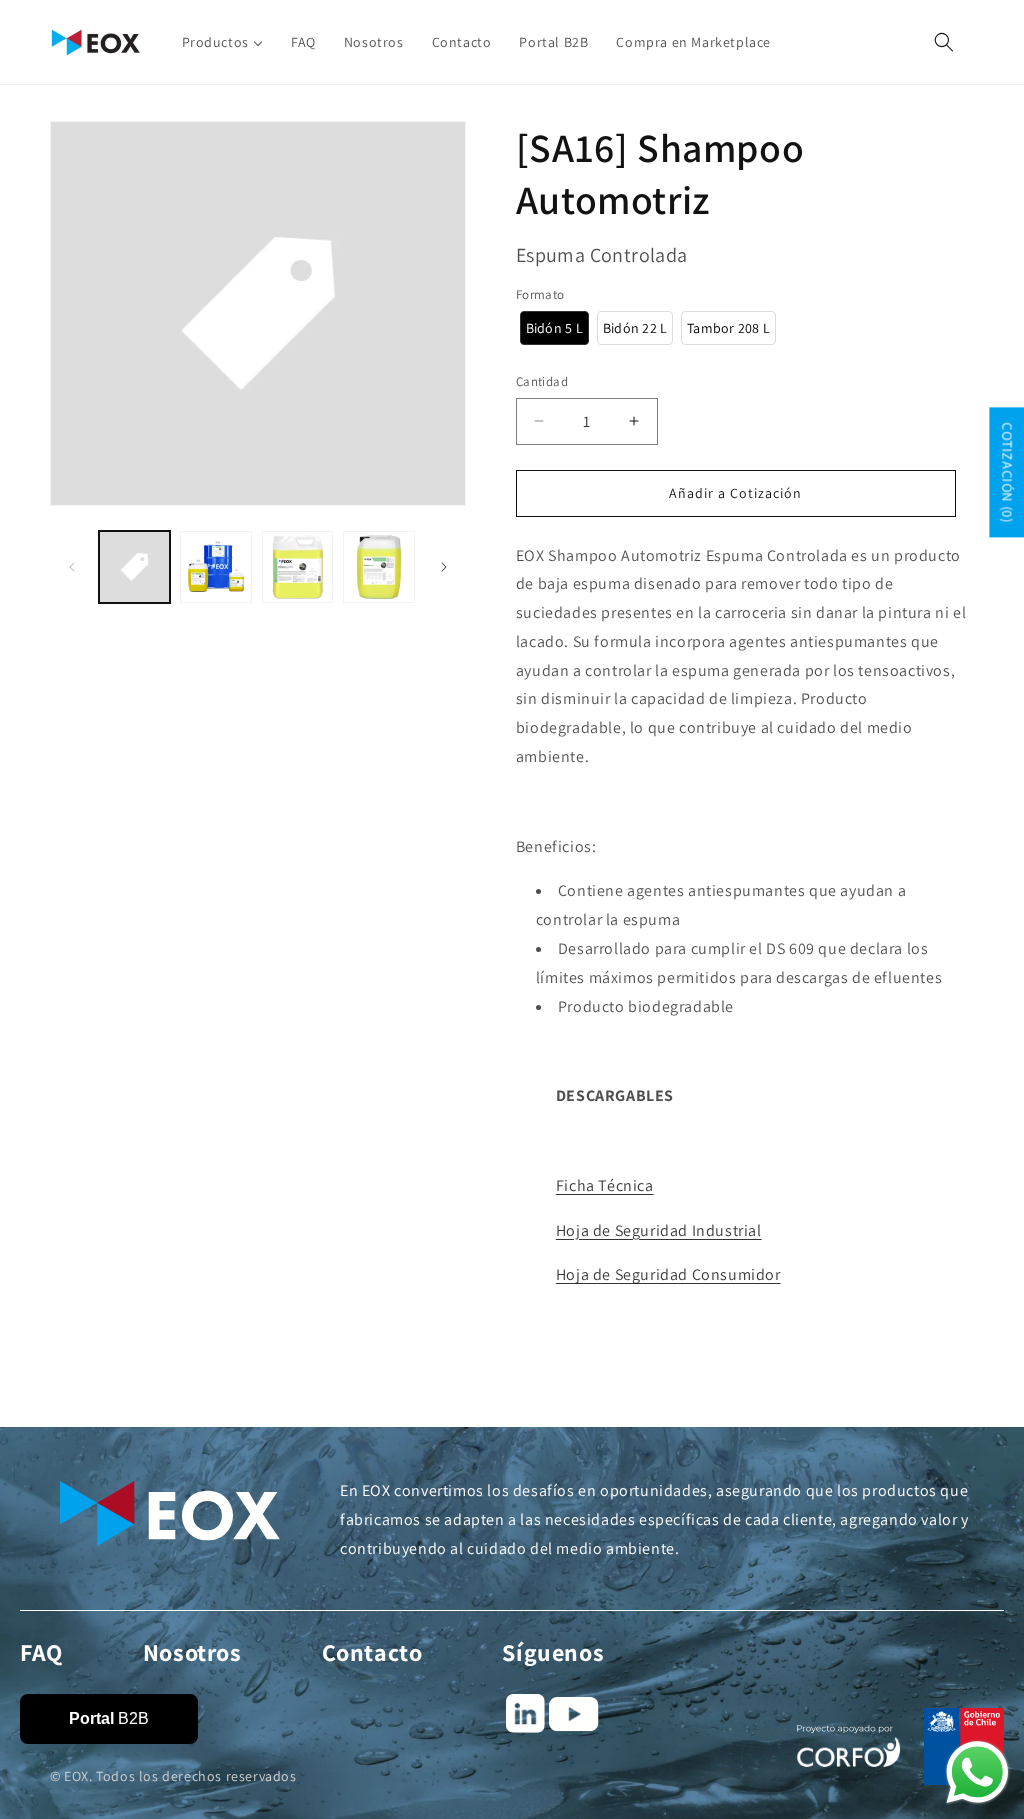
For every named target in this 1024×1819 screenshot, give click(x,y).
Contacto (372, 1652)
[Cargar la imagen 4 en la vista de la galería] (378, 566)
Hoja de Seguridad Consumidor (668, 1274)
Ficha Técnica (605, 1185)
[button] (944, 42)
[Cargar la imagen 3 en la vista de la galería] (297, 566)
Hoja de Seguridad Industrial (659, 1230)
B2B (109, 1718)
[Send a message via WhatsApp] (977, 1772)
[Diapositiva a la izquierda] (72, 567)
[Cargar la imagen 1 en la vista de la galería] (134, 566)
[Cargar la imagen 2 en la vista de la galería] (215, 566)
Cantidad (542, 381)
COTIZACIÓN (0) (1007, 472)
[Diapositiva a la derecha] (444, 567)
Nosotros (192, 1652)
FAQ (41, 1652)
